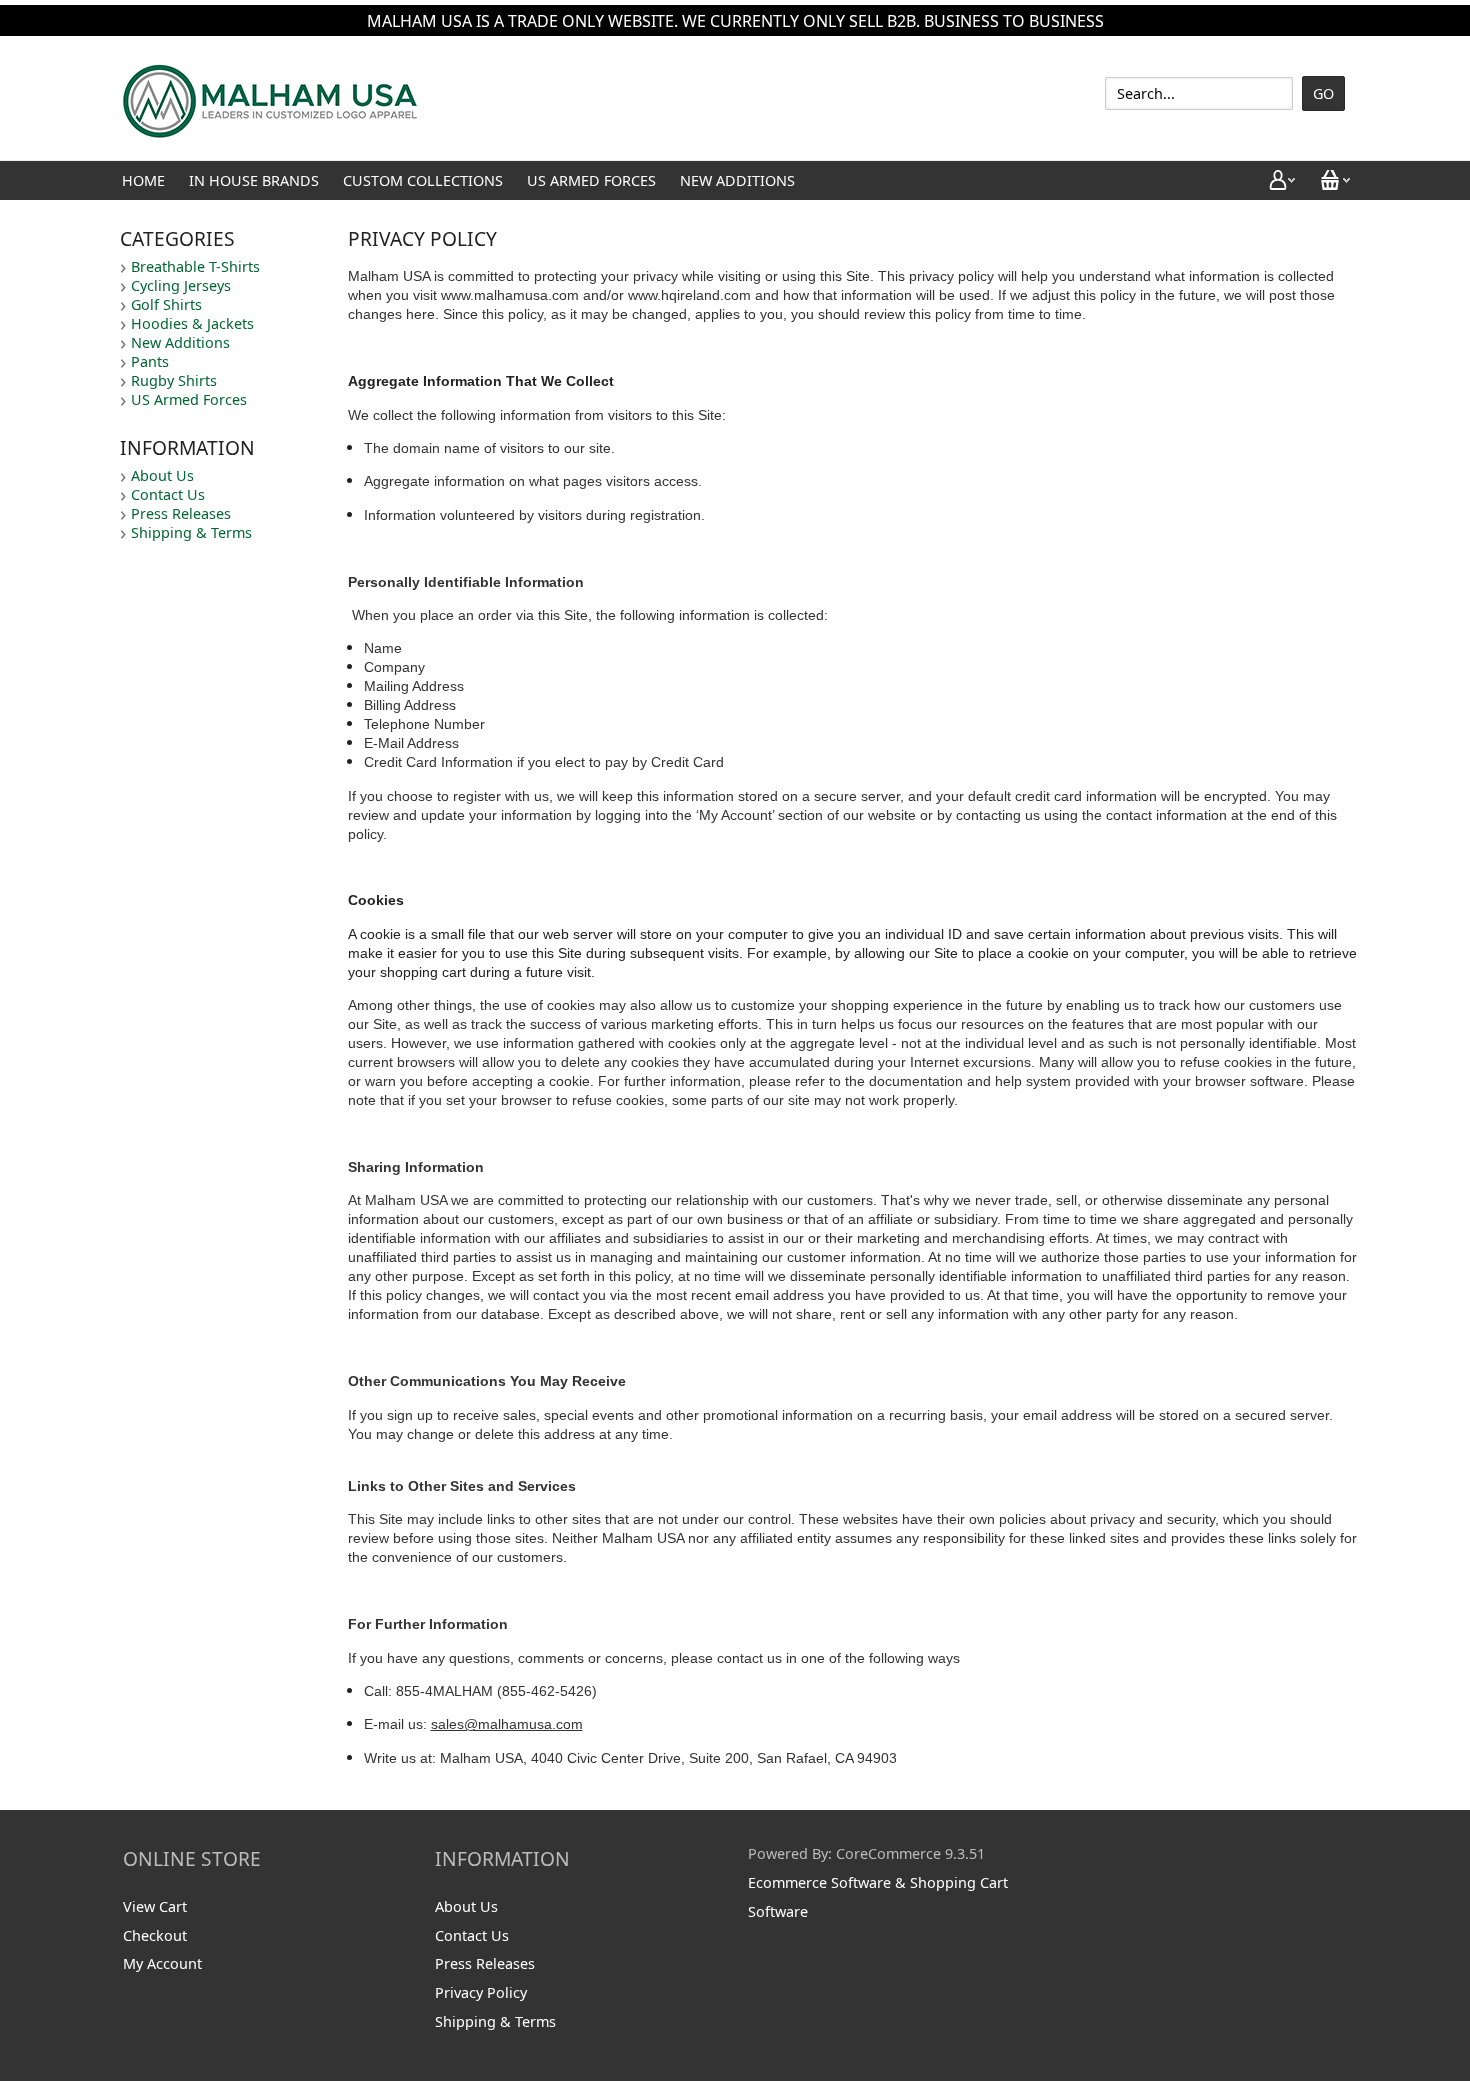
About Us (162, 475)
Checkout (155, 1935)
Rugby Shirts (174, 380)
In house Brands (254, 180)
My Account (162, 1963)
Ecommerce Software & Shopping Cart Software (878, 1897)
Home (143, 180)
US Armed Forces (591, 180)
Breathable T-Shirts (195, 266)
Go (1323, 93)
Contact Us (168, 494)
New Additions (737, 180)
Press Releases (181, 513)
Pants (150, 361)
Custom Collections (423, 180)
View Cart (155, 1906)
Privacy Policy (481, 1992)
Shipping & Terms (191, 532)
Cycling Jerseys (181, 285)
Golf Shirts (166, 304)
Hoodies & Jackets (192, 323)
